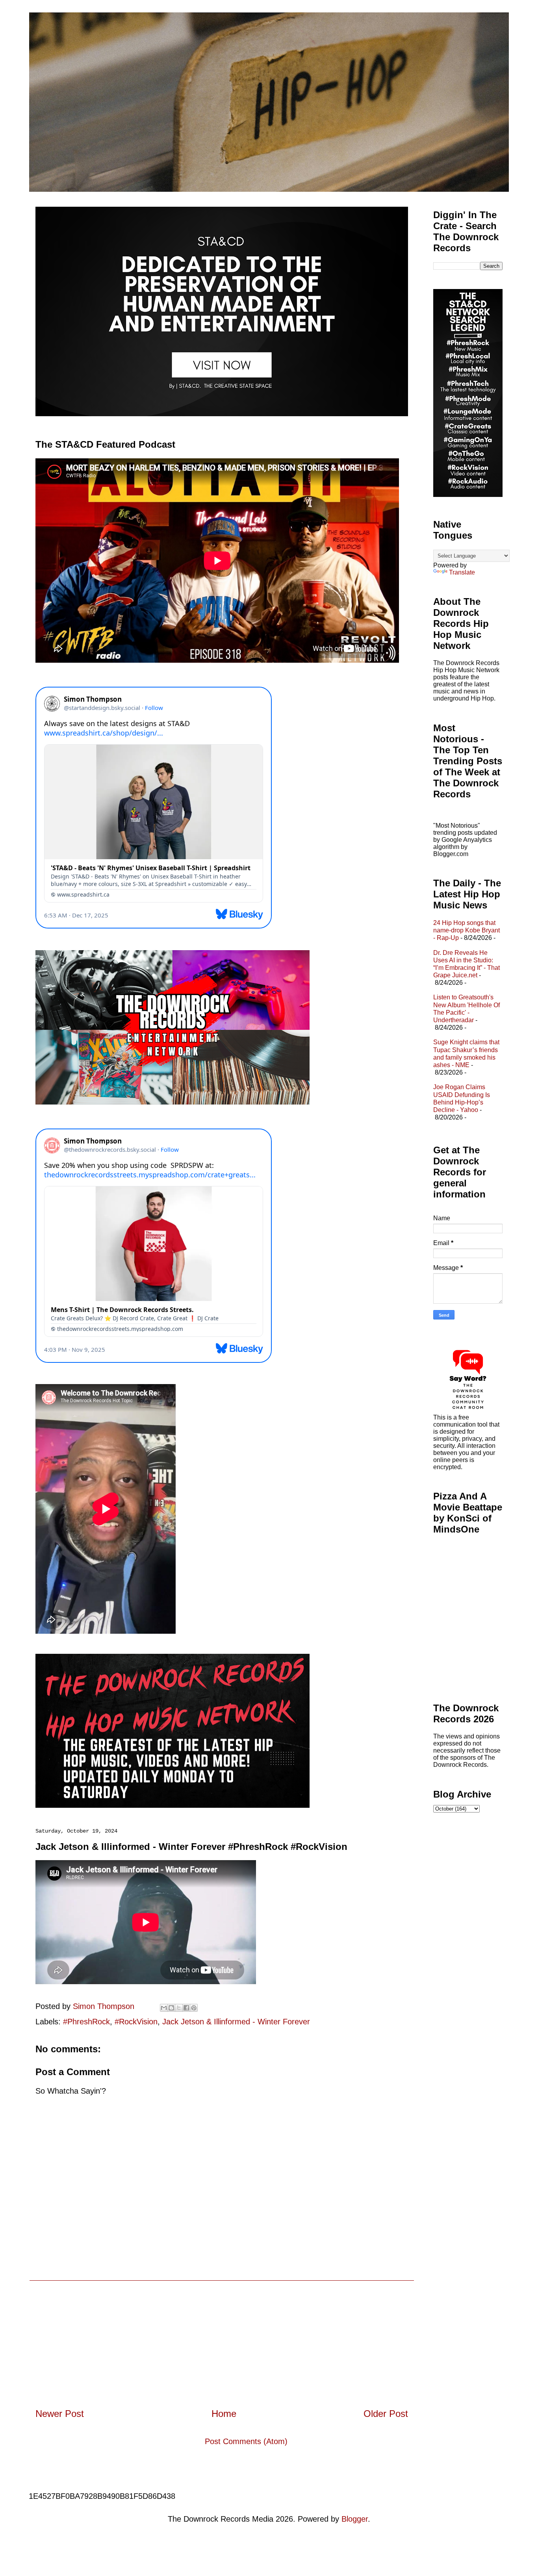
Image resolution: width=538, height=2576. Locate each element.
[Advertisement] (222, 2336)
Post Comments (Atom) (246, 2441)
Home (224, 2414)
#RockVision (136, 2022)
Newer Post (60, 2414)
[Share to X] (179, 2008)
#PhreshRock (86, 2022)
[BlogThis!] (171, 2008)
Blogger (355, 2519)
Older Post (386, 2414)
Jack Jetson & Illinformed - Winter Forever (236, 2022)
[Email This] (164, 2008)
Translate (462, 572)
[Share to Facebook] (186, 2008)
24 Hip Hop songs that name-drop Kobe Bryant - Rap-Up (467, 930)
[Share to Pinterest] (194, 2008)
